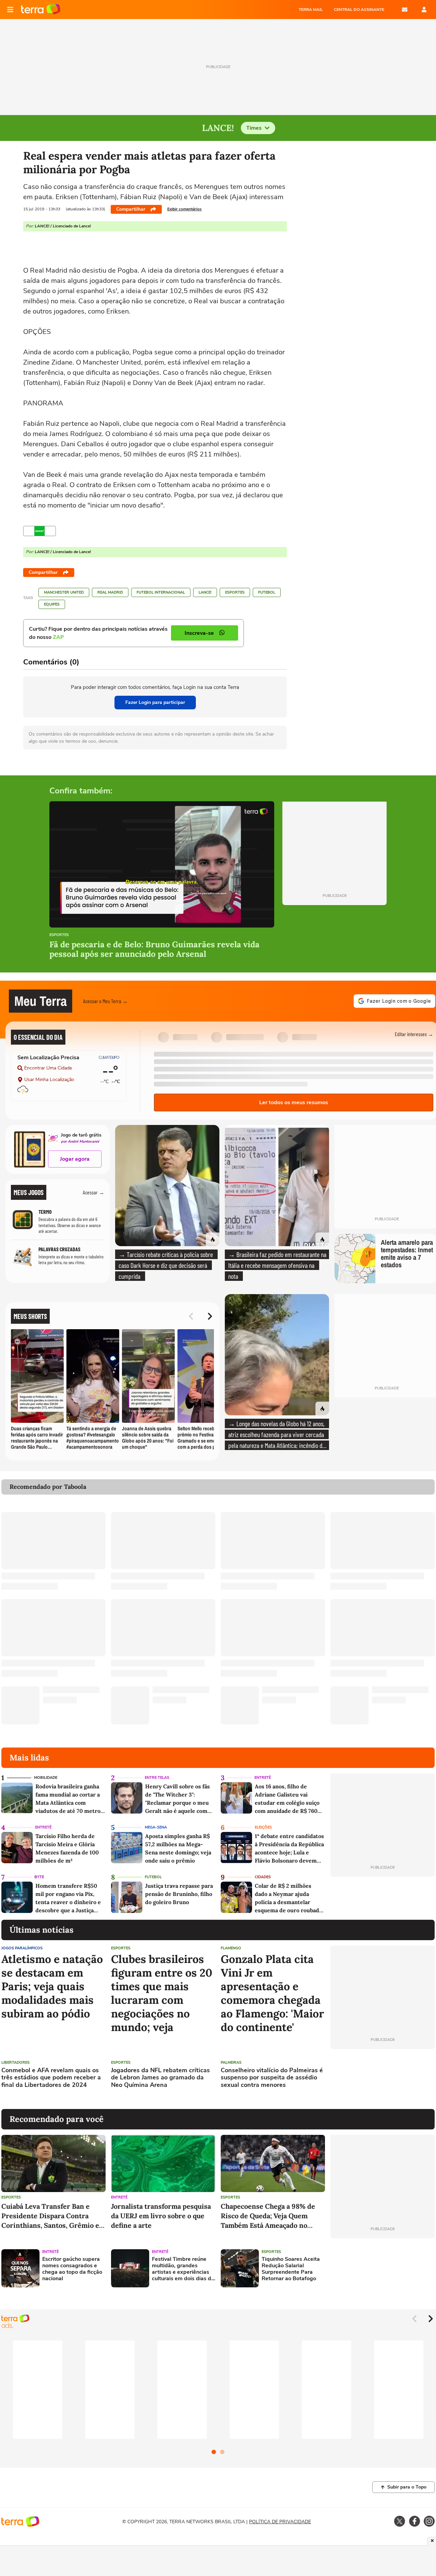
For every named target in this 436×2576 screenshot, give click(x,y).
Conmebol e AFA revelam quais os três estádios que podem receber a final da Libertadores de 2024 (51, 2078)
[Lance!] (40, 531)
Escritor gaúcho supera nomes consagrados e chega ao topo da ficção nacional (72, 2269)
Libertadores (15, 2063)
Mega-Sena (156, 1827)
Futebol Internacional (161, 592)
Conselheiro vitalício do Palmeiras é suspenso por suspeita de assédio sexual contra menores (272, 2078)
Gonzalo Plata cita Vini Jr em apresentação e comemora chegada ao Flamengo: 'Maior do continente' (272, 1993)
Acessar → (94, 1192)
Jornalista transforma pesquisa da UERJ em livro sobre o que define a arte (161, 2216)
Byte (39, 1877)
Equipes (52, 604)
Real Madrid (110, 592)
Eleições (263, 1827)
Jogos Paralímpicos (22, 1948)
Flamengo (231, 1948)
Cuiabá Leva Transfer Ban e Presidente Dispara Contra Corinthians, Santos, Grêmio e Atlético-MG (50, 2216)
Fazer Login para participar (155, 702)
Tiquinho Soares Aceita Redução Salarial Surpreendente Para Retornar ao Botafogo (291, 2269)
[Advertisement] (383, 2079)
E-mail (405, 10)
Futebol (267, 592)
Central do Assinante (359, 10)
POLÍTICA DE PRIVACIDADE (280, 2522)
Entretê (263, 1778)
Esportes (235, 592)
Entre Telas (157, 1778)
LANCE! (205, 592)
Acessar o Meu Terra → (105, 1001)
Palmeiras (231, 2063)
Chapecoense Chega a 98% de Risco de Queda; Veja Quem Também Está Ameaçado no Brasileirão (268, 2216)
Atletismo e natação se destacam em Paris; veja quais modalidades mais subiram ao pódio (52, 1986)
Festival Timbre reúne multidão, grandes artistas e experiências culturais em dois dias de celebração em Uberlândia (183, 2269)
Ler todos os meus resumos (294, 1102)
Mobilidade (46, 1778)
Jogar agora (75, 1159)
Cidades (263, 1877)
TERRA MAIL (311, 10)
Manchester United (64, 592)
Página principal (41, 10)
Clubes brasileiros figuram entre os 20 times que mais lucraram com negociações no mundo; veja (162, 1993)
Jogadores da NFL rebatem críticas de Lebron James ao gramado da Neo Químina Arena (160, 2078)
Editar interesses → (414, 1034)
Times (254, 128)
